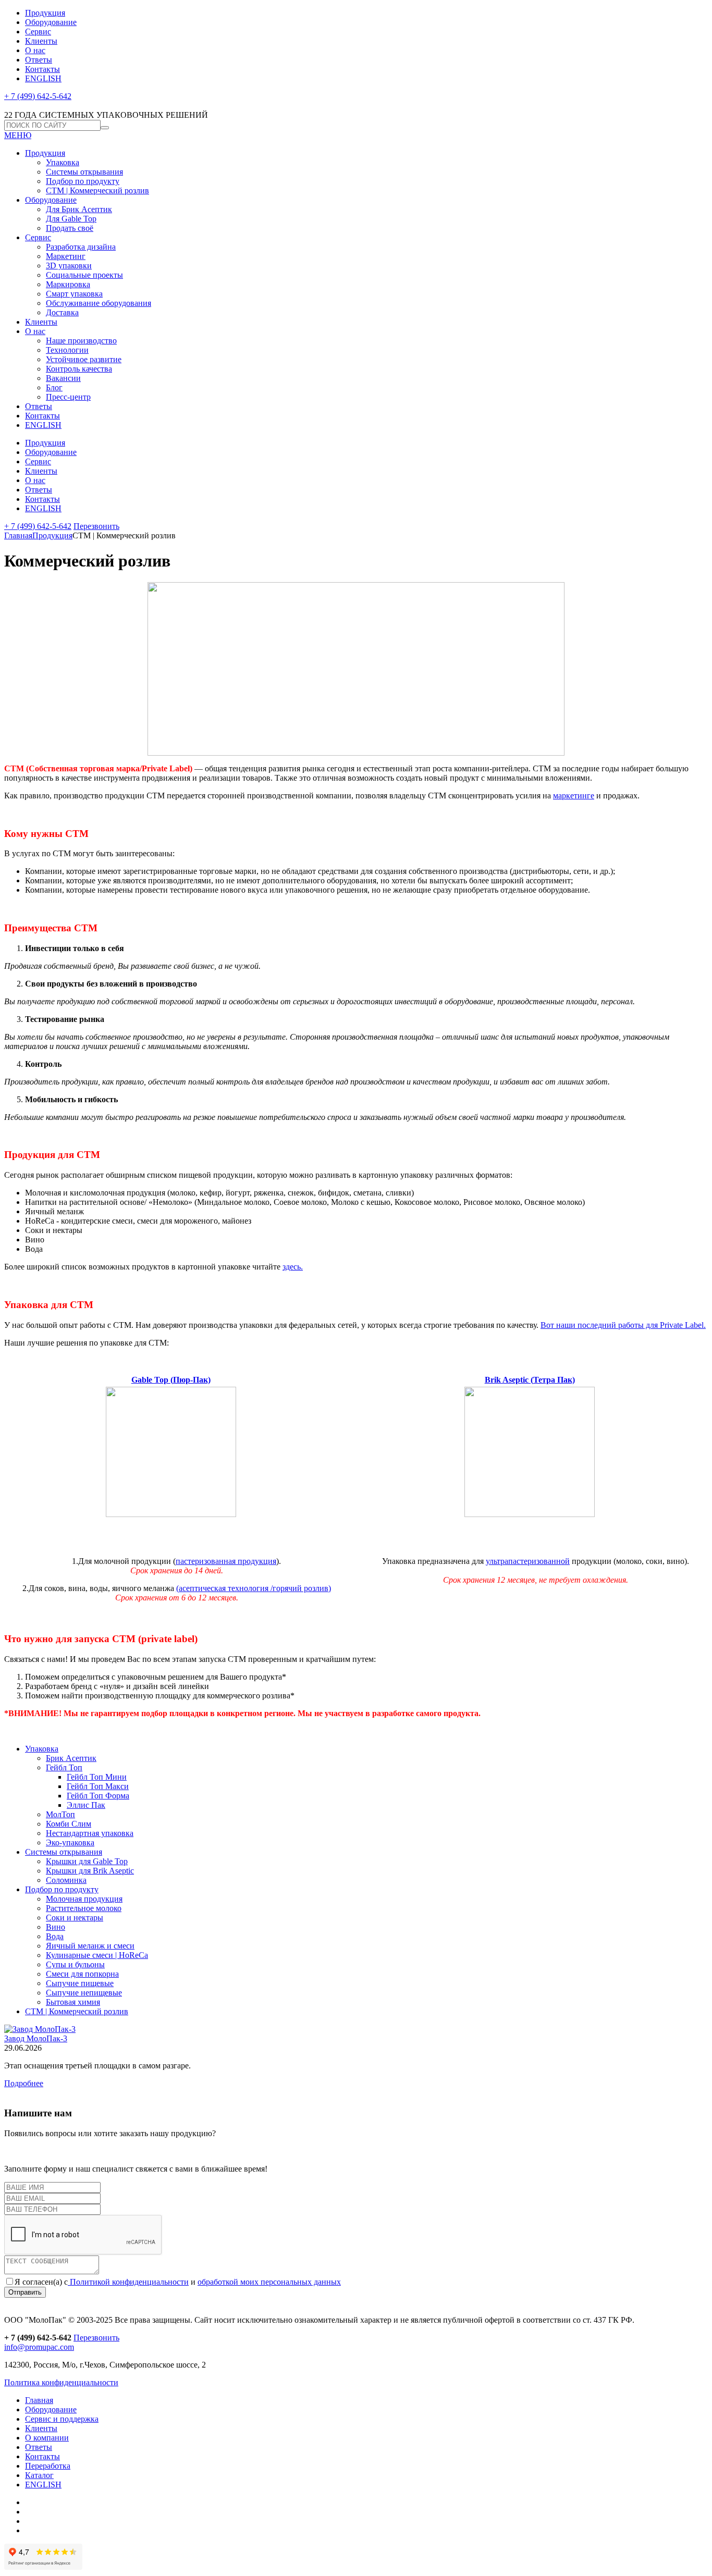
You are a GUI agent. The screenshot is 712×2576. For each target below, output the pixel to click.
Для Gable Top (71, 219)
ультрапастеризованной (528, 1561)
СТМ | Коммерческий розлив (97, 190)
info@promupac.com (39, 2347)
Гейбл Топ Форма (98, 1796)
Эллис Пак (86, 1805)
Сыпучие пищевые (80, 1983)
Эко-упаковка (70, 1842)
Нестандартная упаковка (90, 1833)
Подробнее (24, 2083)
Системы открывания (84, 172)
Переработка (48, 2466)
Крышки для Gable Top (87, 1861)
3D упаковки (69, 266)
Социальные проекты (84, 275)
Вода (55, 1936)
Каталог (39, 2475)
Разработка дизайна (81, 247)
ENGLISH (43, 78)
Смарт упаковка (74, 294)
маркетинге (574, 796)
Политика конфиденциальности (61, 2382)
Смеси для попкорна (82, 1974)
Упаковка (63, 162)
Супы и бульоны (75, 1964)
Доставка (62, 312)
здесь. (293, 1267)
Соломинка (66, 1880)
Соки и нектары (75, 1918)
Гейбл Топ (64, 1767)
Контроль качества (79, 369)
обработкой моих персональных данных (269, 2282)
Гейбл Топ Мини (97, 1777)
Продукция (45, 13)
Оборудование (51, 22)
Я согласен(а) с (41, 2282)
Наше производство (81, 341)
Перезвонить (96, 526)
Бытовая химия (73, 2002)
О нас (35, 50)
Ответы (39, 60)
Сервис (38, 32)
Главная (18, 535)
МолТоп (60, 1814)
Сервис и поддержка (62, 2419)
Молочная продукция (84, 1899)
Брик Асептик (71, 1758)
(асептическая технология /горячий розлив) (254, 1588)
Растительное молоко (84, 1908)
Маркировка (68, 284)
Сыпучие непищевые (84, 1993)
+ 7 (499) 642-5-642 (38, 96)
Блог (54, 387)
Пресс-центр (68, 397)
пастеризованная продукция (226, 1561)
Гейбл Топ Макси (98, 1786)
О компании (47, 2438)
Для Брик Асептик (79, 209)
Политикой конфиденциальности (128, 2282)
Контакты (42, 69)
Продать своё (70, 228)
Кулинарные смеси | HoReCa (97, 1955)
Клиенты (41, 41)
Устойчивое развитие (84, 359)
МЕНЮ (18, 135)
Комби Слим (69, 1824)
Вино (56, 1927)
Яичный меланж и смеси (90, 1946)
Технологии (67, 350)
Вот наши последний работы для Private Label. (623, 1325)
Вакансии (63, 378)
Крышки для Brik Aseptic (90, 1871)
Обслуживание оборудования (99, 303)
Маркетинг (66, 256)
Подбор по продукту (83, 181)
